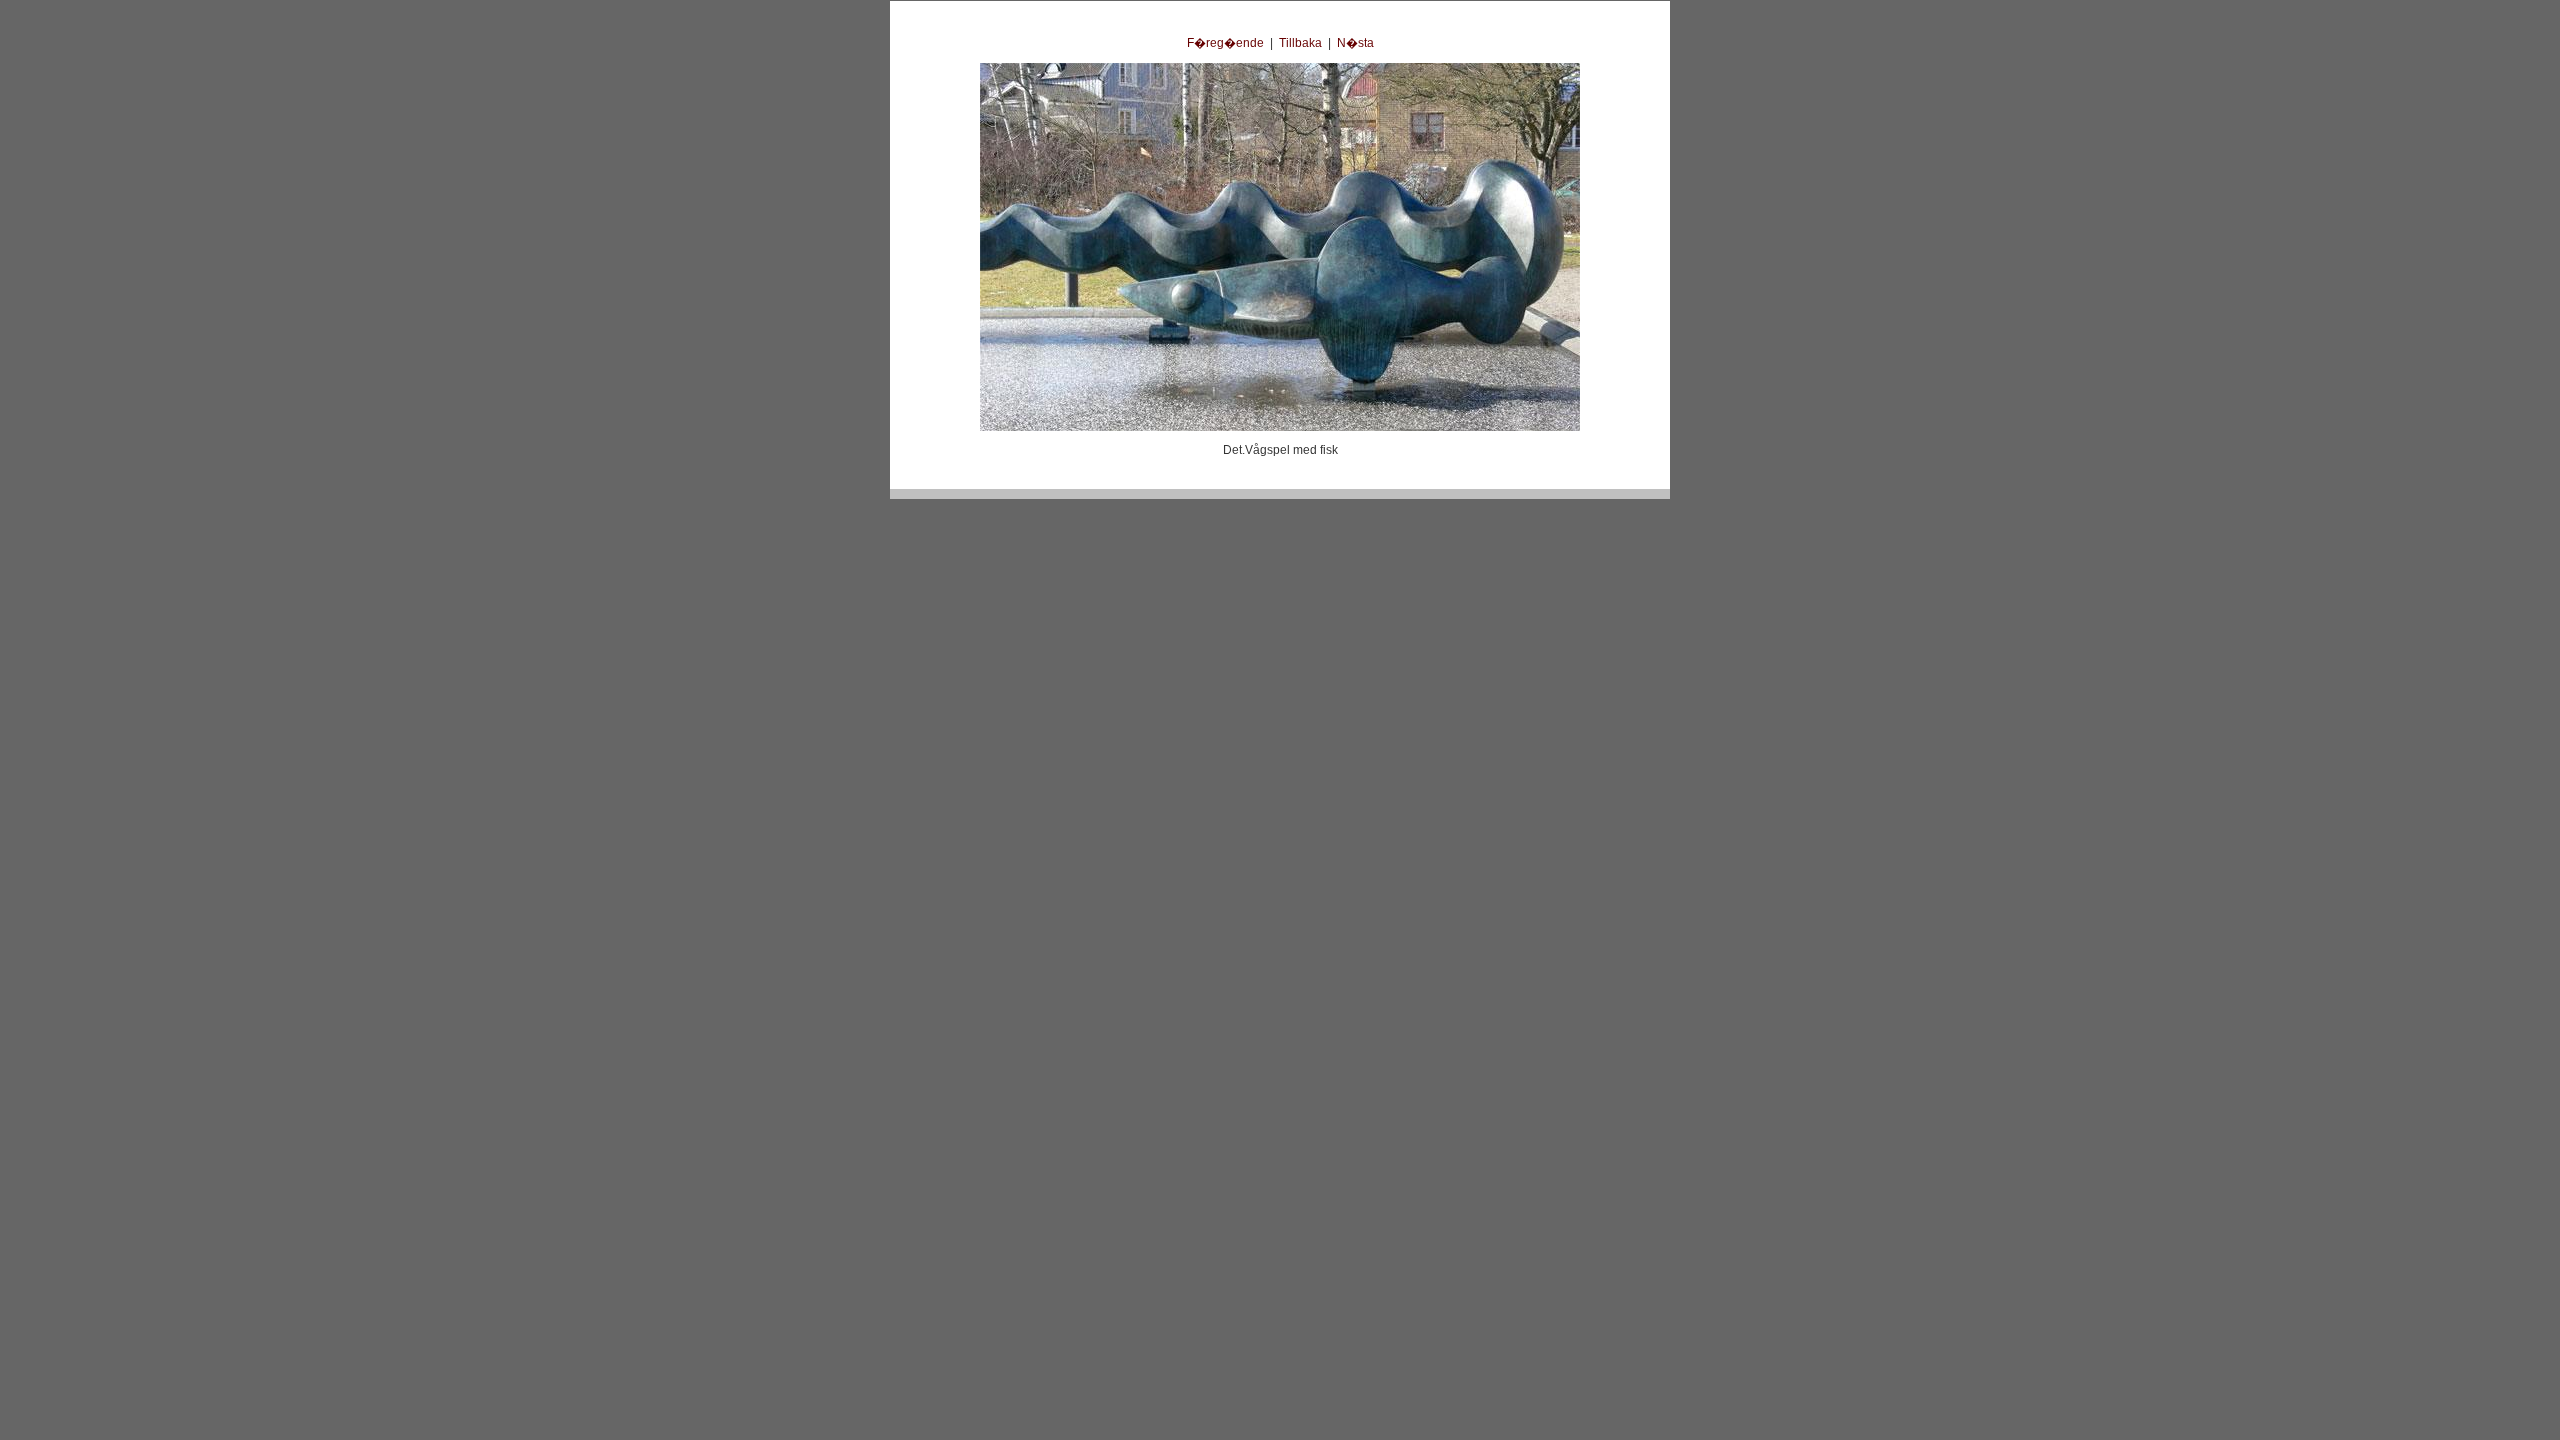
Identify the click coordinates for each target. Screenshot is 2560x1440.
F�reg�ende (1225, 43)
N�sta (1355, 43)
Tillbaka (1300, 43)
